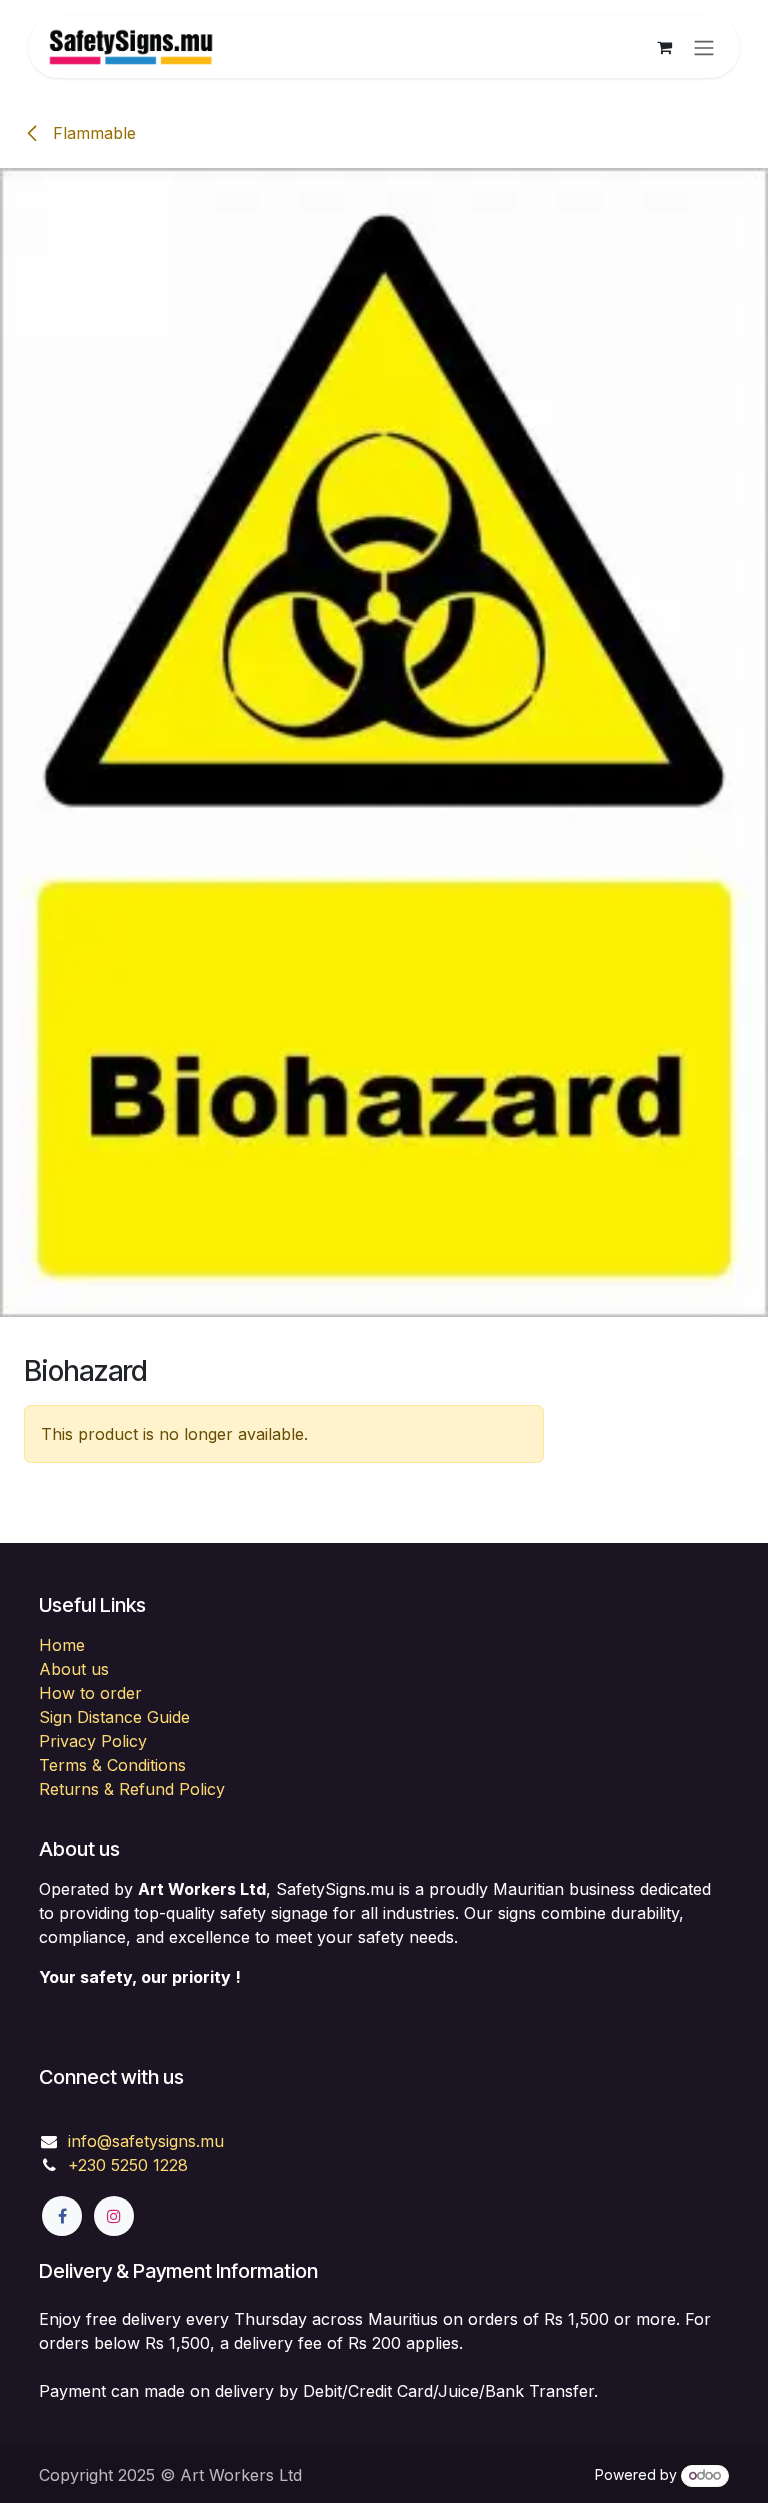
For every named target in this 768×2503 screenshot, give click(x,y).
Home (62, 1645)
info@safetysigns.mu (146, 2141)
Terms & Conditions (112, 1765)
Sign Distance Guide (114, 1717)
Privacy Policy (93, 1741)
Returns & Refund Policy (132, 1789)
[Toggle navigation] (704, 47)
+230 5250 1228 (128, 2165)
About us (74, 1669)
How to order (90, 1693)
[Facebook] (62, 2216)
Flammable (92, 133)
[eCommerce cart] (664, 47)
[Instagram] (114, 2216)
